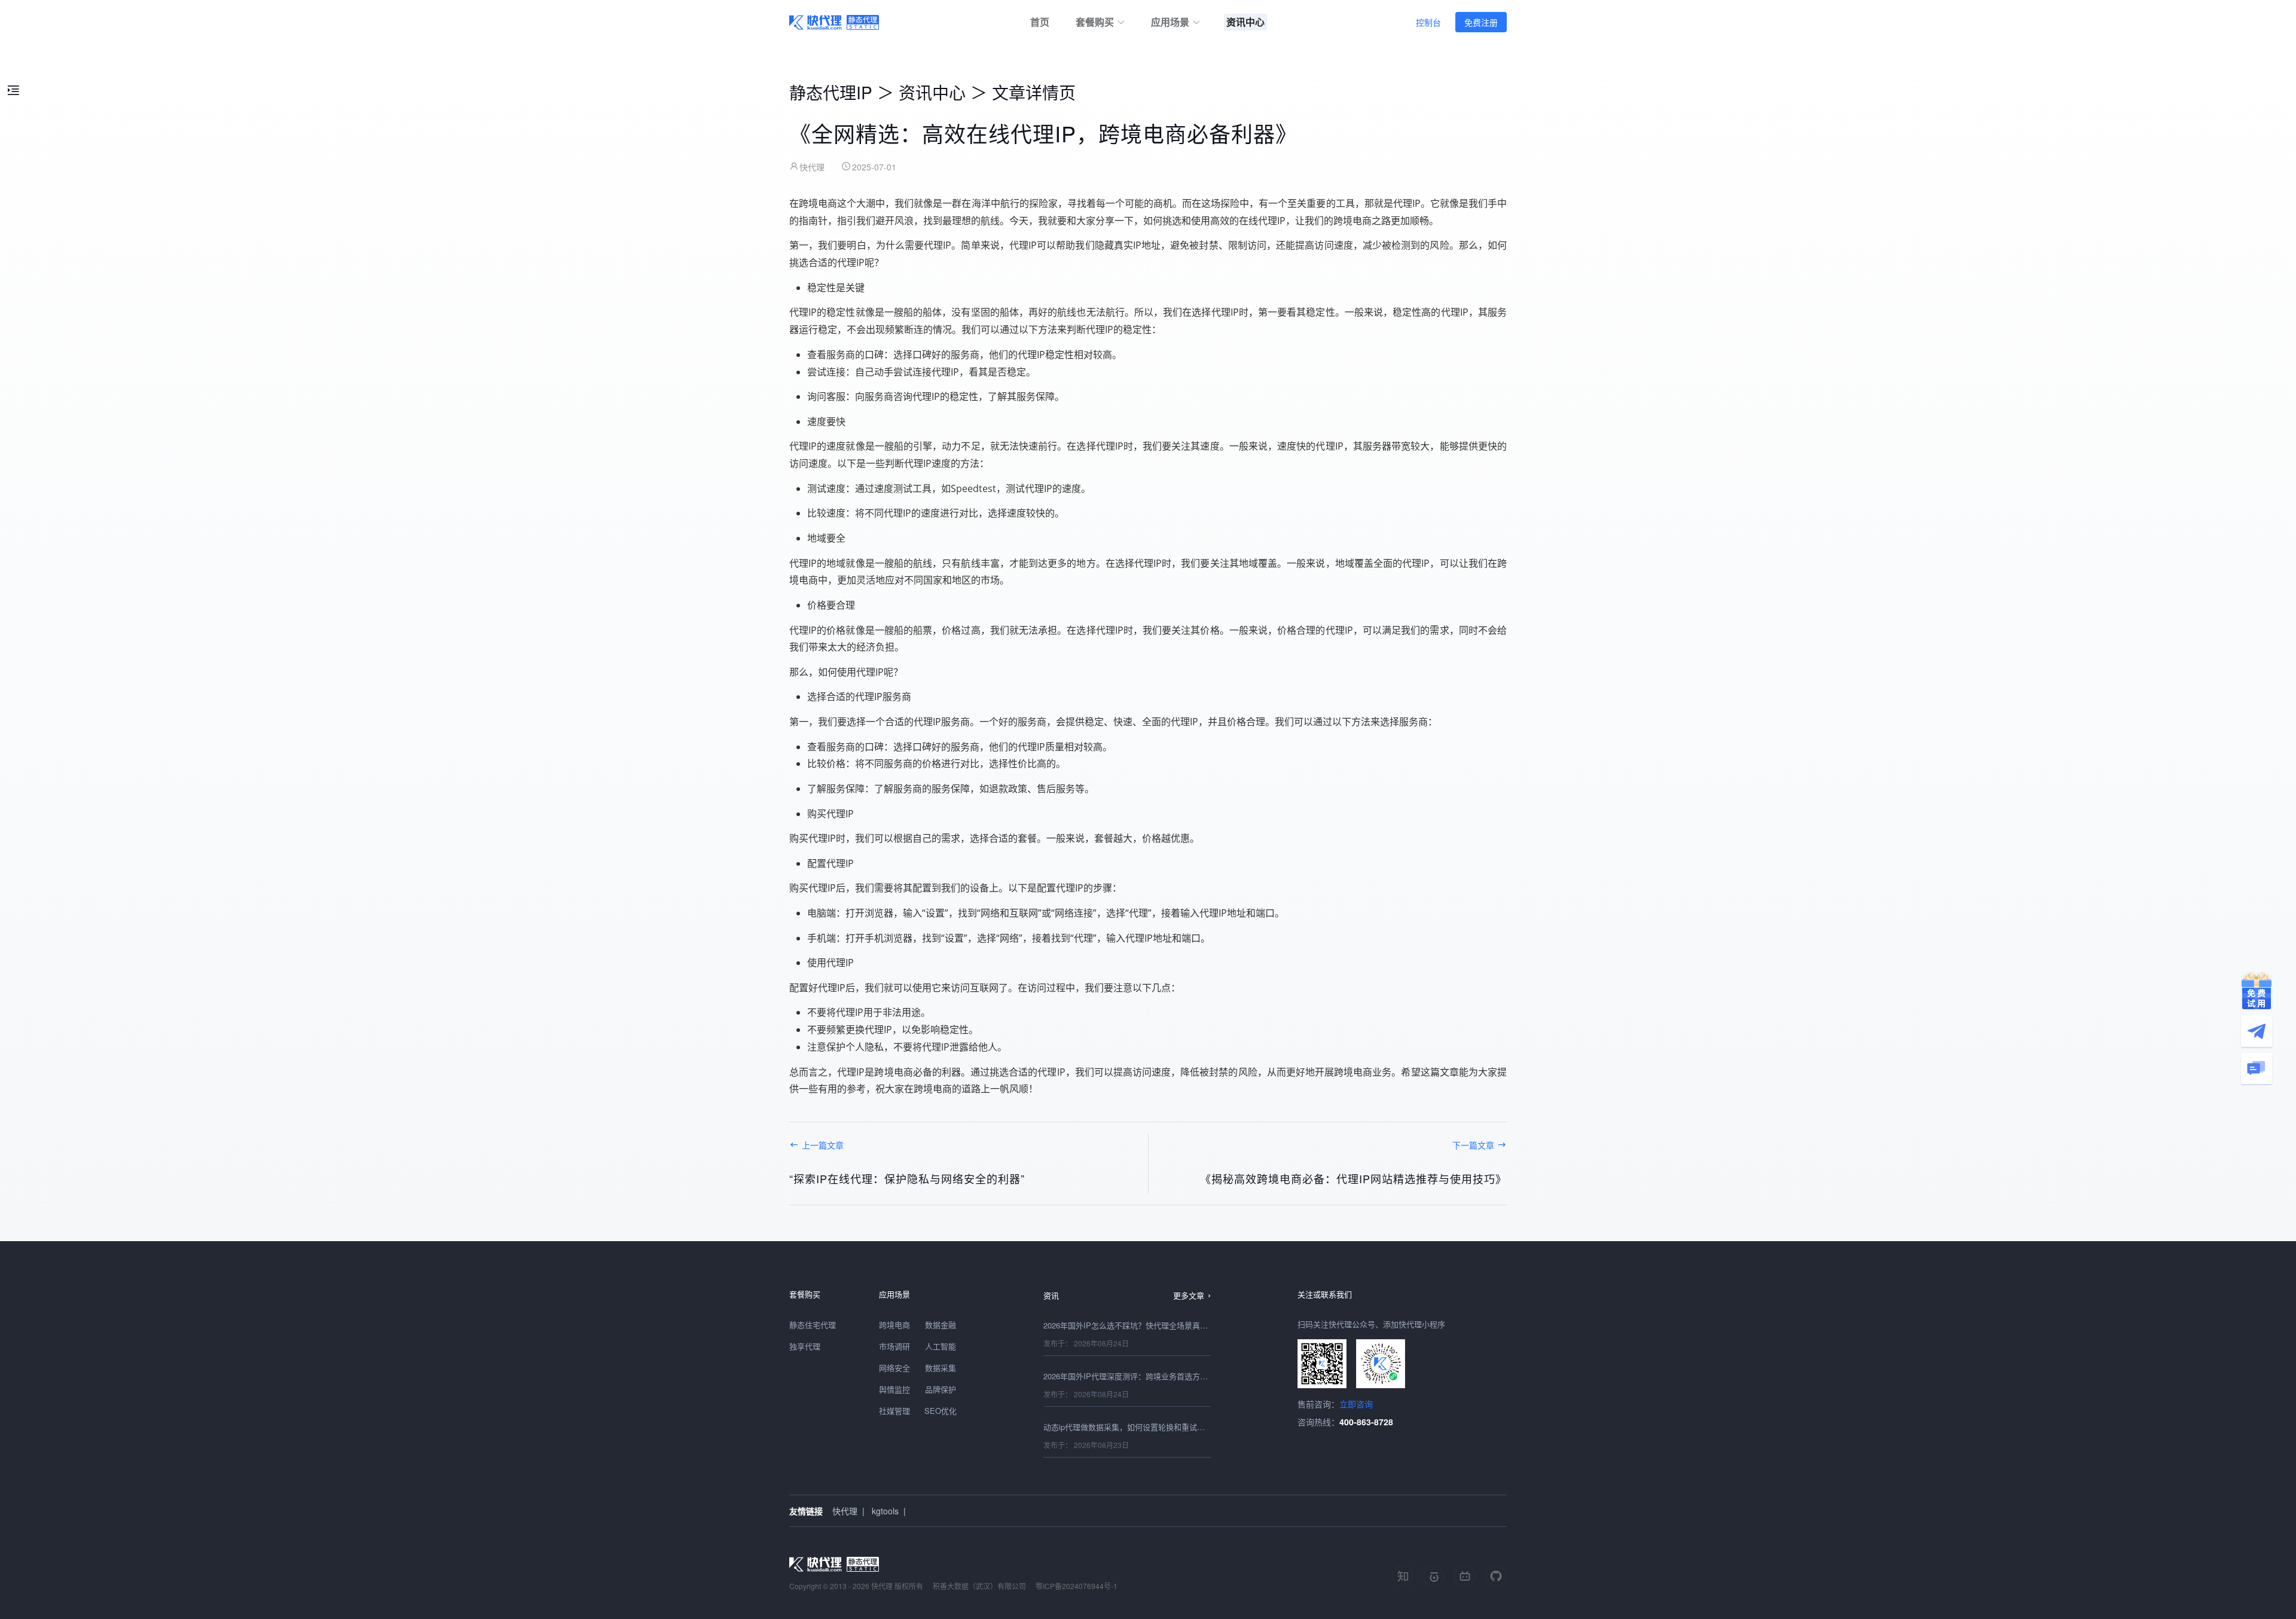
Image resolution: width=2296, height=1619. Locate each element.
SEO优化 (941, 1411)
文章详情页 (1034, 92)
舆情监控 (894, 1389)
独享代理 (805, 1346)
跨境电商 (894, 1325)
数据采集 (941, 1368)
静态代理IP (831, 92)
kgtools (885, 1511)
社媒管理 (894, 1411)
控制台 (1428, 22)
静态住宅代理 (813, 1325)
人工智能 (941, 1346)
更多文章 (1189, 1295)
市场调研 (894, 1346)
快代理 (845, 1511)
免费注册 (1481, 22)
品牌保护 (941, 1389)
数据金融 (941, 1325)
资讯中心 (932, 92)
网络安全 (894, 1368)
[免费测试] (2257, 991)
